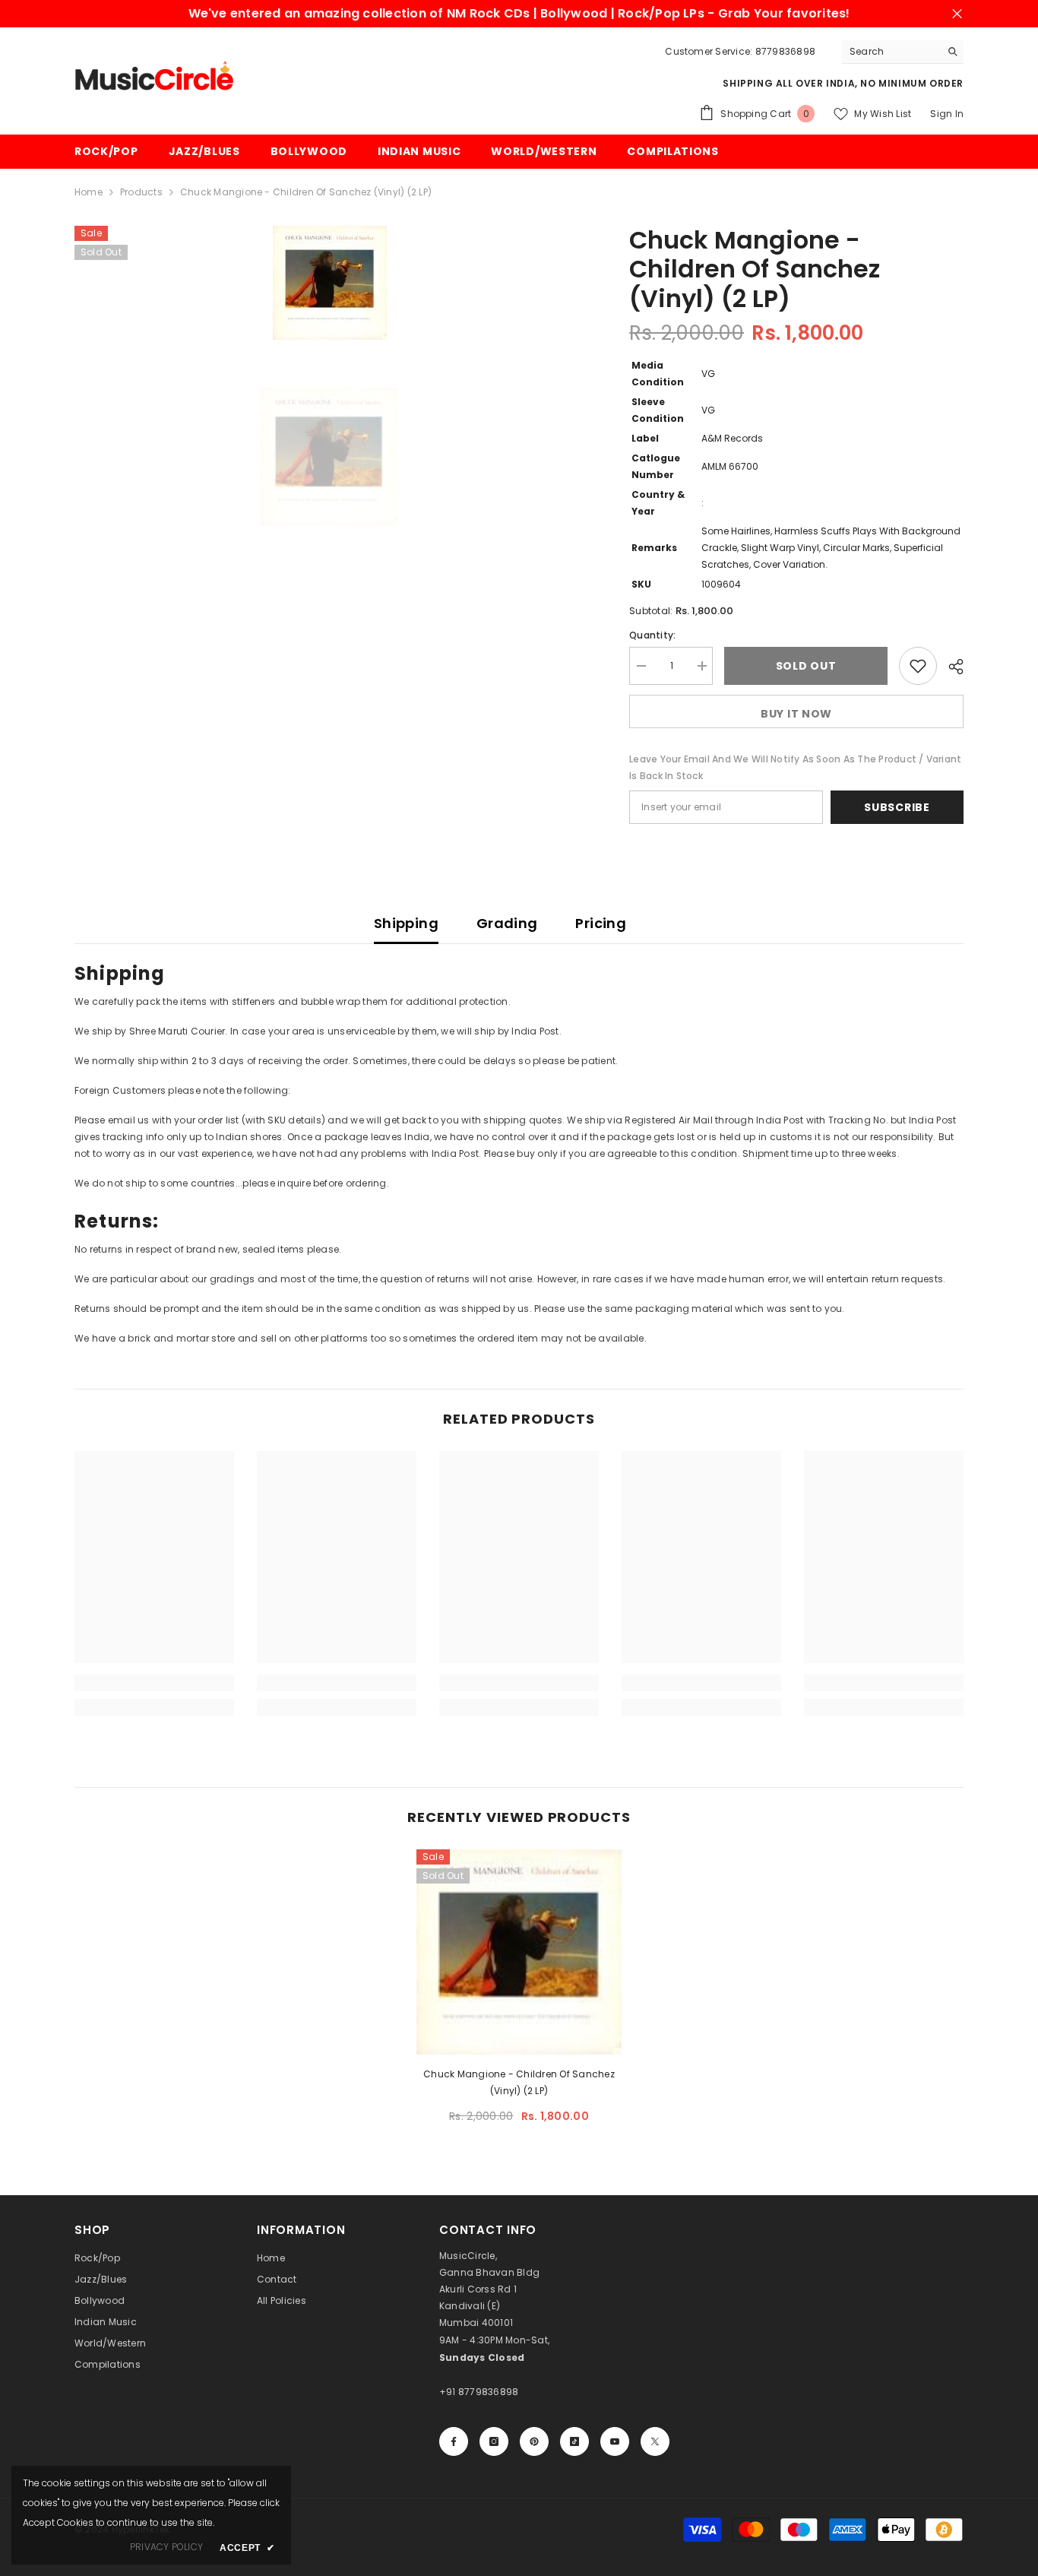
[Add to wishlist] (918, 666)
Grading (507, 923)
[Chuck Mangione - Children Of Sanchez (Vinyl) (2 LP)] (519, 1952)
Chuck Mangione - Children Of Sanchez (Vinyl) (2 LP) (519, 2082)
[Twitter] (655, 2441)
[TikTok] (574, 2441)
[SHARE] (950, 667)
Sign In (947, 114)
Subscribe (897, 807)
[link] (154, 1683)
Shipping (406, 923)
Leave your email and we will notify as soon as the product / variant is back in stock (795, 767)
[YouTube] (615, 2441)
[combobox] (891, 52)
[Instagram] (494, 2441)
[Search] (903, 52)
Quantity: (652, 635)
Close (957, 14)
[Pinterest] (534, 2441)
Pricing (601, 923)
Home (89, 192)
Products (141, 192)
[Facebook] (454, 2441)
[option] (329, 283)
